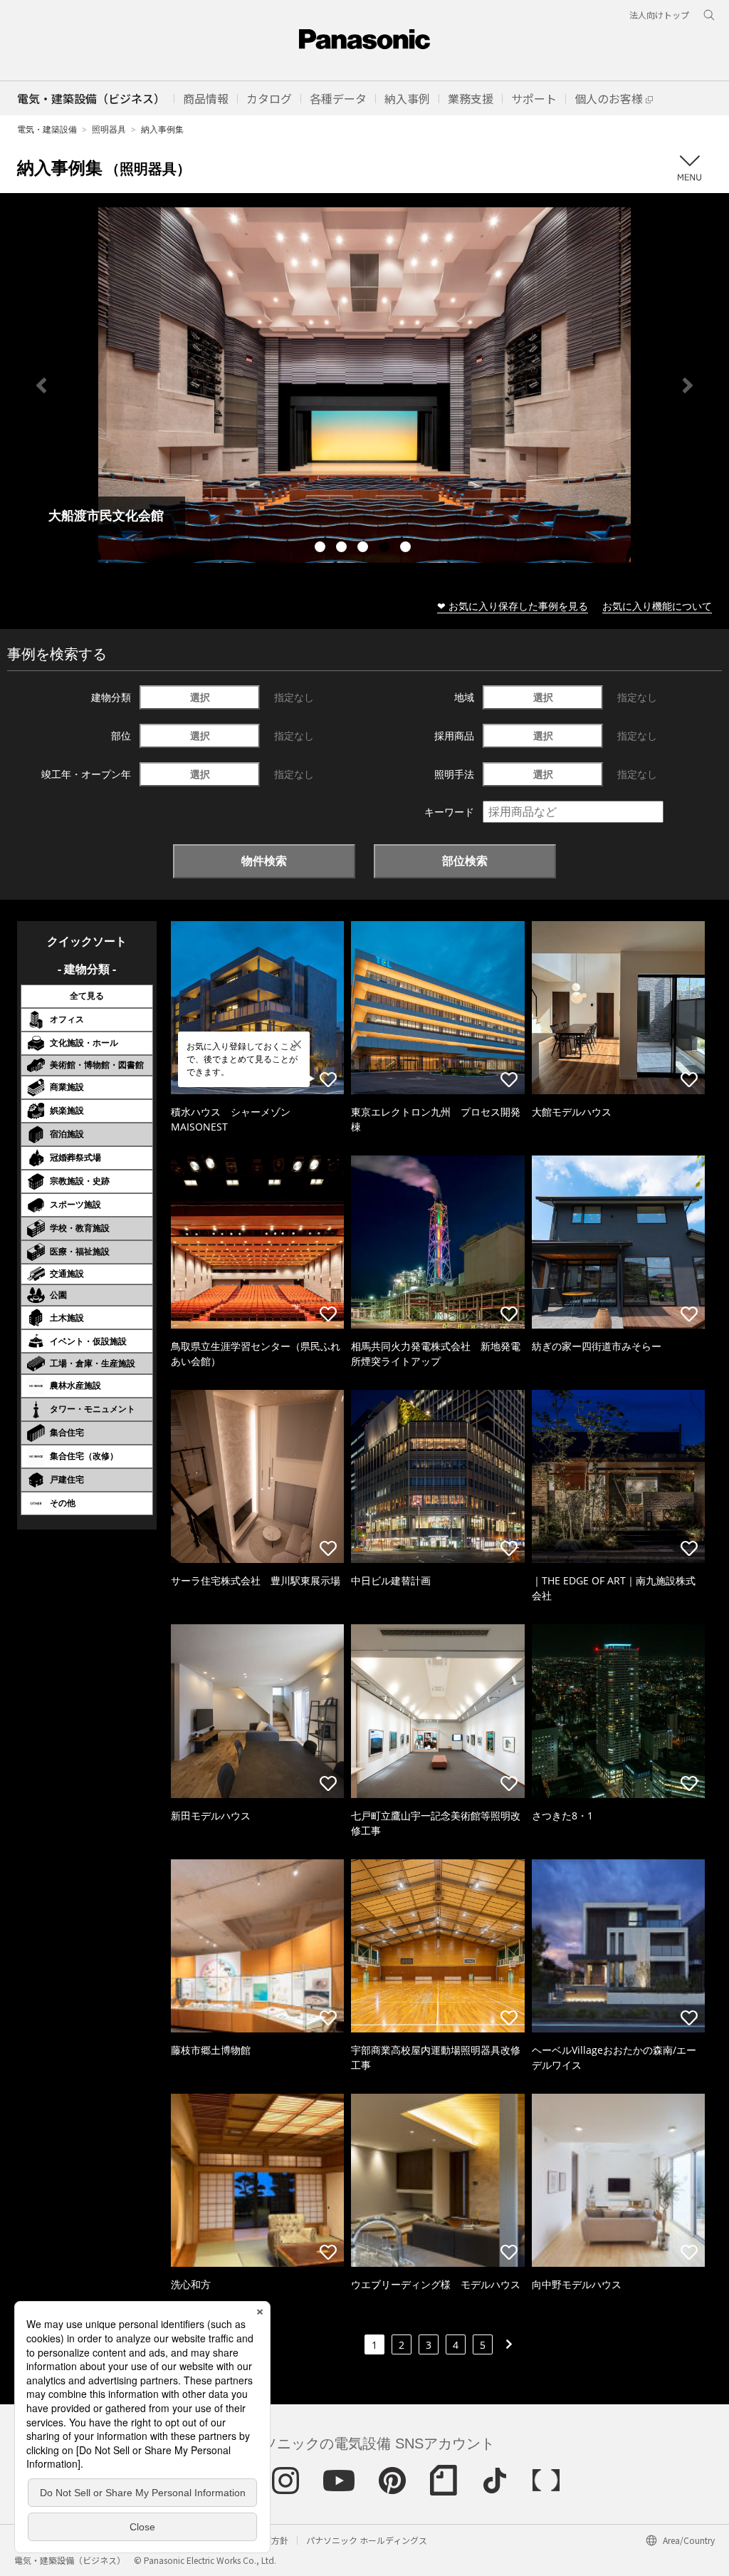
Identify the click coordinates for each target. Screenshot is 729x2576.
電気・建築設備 (47, 129)
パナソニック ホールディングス (367, 2540)
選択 (200, 697)
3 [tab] (364, 549)
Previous (41, 385)
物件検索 (264, 861)
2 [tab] (343, 549)
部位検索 (465, 861)
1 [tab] (322, 549)
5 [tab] (407, 549)
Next (688, 385)
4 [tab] (386, 549)
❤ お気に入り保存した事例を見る (513, 606)
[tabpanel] (364, 385)
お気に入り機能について (657, 606)
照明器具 (109, 129)
